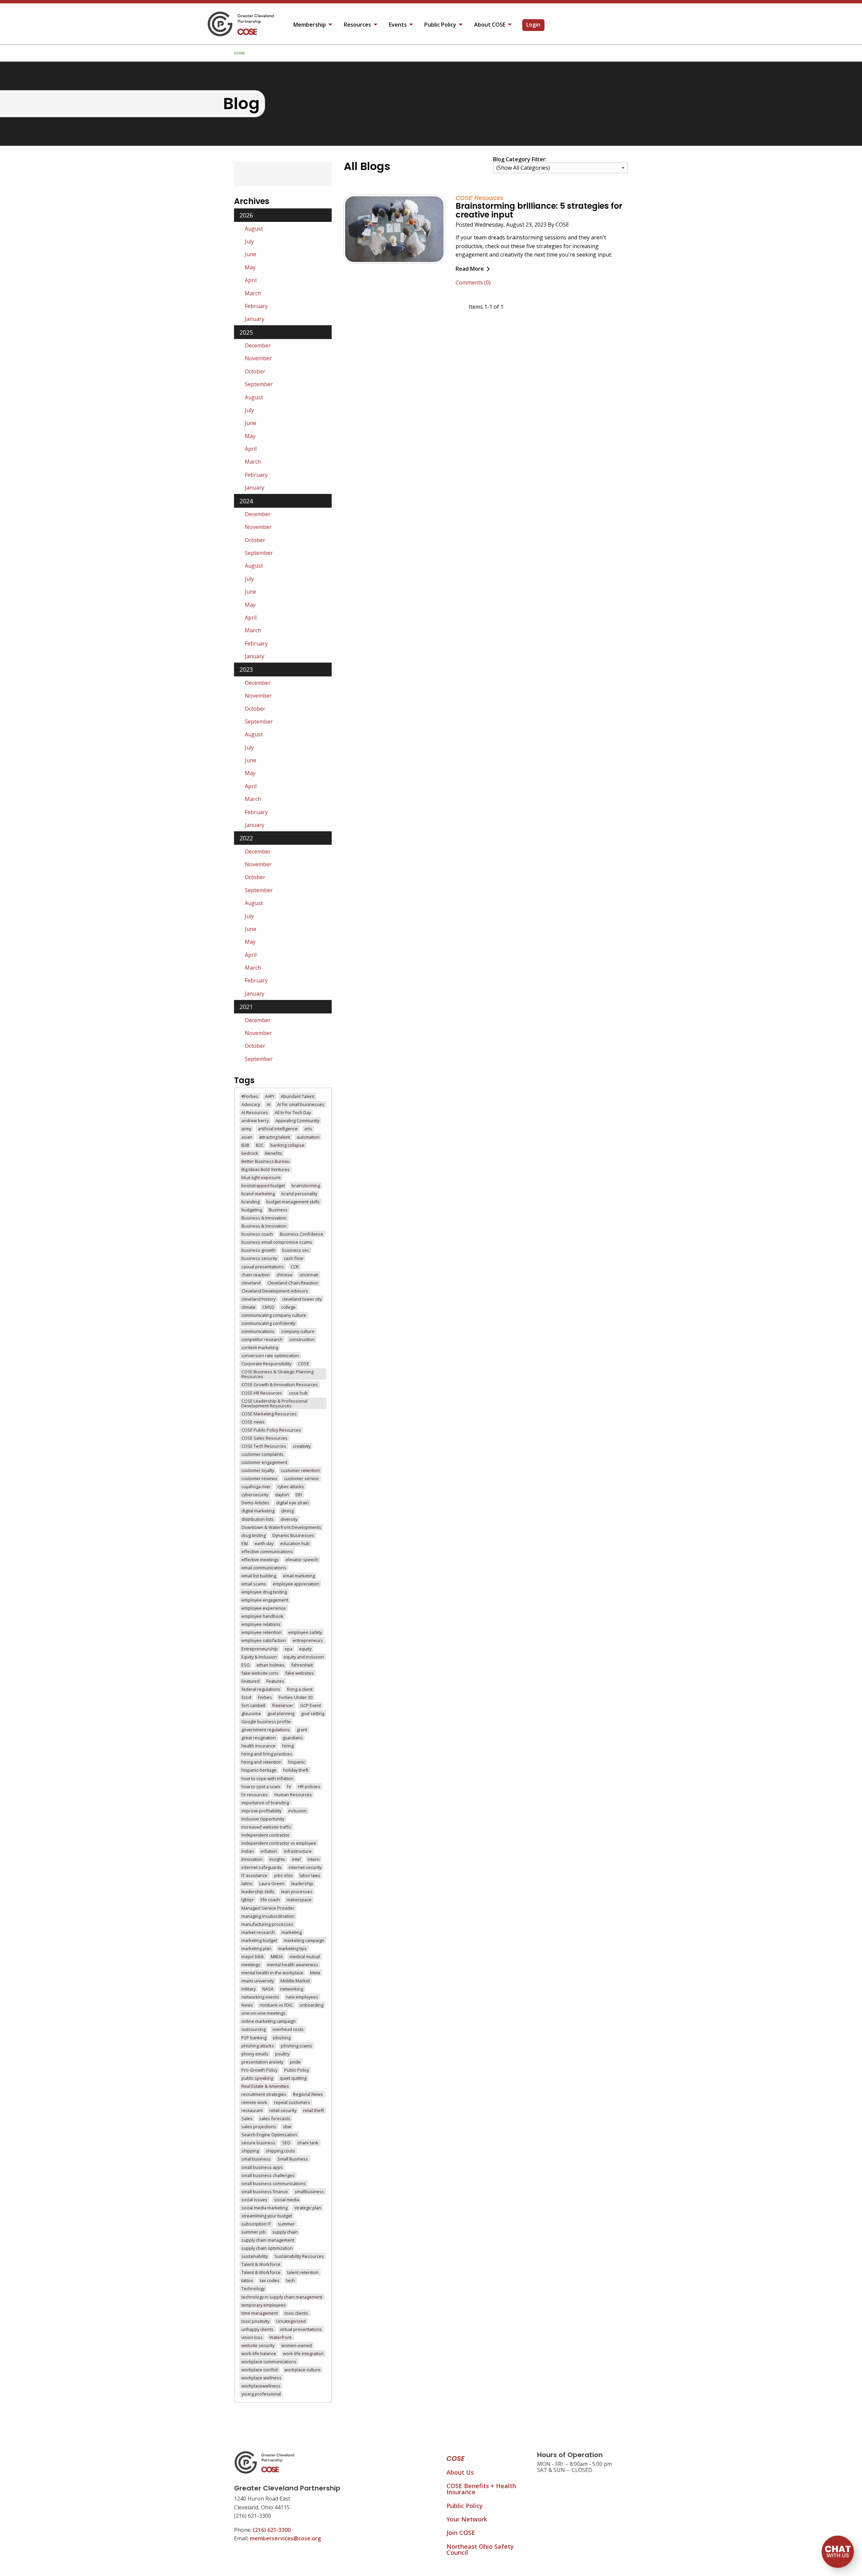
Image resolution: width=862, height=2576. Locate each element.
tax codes (270, 2280)
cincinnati (309, 1275)
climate (248, 1307)
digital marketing (258, 1511)
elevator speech (302, 1560)
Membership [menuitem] (310, 25)
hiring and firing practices (267, 1754)
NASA (268, 1989)
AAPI (270, 1096)
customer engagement (264, 1462)
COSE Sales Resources (264, 1438)
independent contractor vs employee (279, 1843)
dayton (282, 1495)
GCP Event (310, 1705)
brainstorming (306, 1185)
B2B (245, 1145)
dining (287, 1511)
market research (258, 1932)
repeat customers (292, 2102)
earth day (264, 1543)
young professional (261, 2394)
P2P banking (254, 2038)
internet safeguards (262, 1867)
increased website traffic (266, 1827)
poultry (282, 2054)
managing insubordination (268, 1916)
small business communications (274, 2183)
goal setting (313, 1713)
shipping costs (280, 2151)
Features (275, 1681)
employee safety (305, 1632)
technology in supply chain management (282, 2297)
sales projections (259, 2127)
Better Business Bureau (266, 1161)
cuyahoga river (256, 1486)
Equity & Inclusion (259, 1657)
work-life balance (259, 2353)
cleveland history (258, 1299)
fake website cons (260, 1673)
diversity (289, 1519)
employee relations (261, 1624)
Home (240, 53)
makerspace (299, 1900)
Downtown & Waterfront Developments (281, 1527)
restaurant (252, 2110)
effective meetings (260, 1560)
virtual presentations (301, 2329)
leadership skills (258, 1892)
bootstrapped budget (263, 1185)
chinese (285, 1275)
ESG (246, 1665)
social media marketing (264, 2208)
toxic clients (296, 2313)
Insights (277, 1859)
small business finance (265, 2192)
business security (259, 1258)
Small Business (293, 2159)
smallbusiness (309, 2192)
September (259, 384)
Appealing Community (297, 1120)
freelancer (283, 1705)
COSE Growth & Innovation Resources (280, 1384)
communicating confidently (268, 1323)
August (254, 229)
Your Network (467, 2519)
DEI (299, 1495)
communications (258, 1331)
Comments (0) (473, 282)
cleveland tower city (302, 1299)
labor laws (310, 1875)
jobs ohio (284, 1875)
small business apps (262, 2167)
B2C (260, 1145)
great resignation (259, 1738)
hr (289, 1786)
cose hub (298, 1393)
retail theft (313, 2110)
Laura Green (272, 1883)
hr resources (255, 1795)
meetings (251, 1965)
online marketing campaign (269, 2021)
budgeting (252, 1210)
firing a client (300, 1689)
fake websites (300, 1673)
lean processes (297, 1892)
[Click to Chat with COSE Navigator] (838, 2552)
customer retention (300, 1470)
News (247, 2005)
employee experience (264, 1608)
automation (308, 1137)
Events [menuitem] (398, 25)
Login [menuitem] (533, 25)
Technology (253, 2288)
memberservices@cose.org (285, 2538)
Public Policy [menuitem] (440, 25)
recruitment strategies (264, 2094)
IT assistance (254, 1875)
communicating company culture (274, 1315)
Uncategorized (291, 2321)
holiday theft (296, 1770)
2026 (246, 215)
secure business (258, 2143)
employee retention (261, 1632)
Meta (315, 1973)
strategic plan (308, 2208)
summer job (254, 2232)
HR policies (309, 1786)
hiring (288, 1746)
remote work (254, 2102)
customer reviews (259, 1478)
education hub (295, 1543)
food (246, 1697)
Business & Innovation (264, 1218)
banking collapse (287, 1145)
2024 (246, 501)
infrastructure (298, 1851)
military (248, 1989)
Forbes (265, 1697)
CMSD (268, 1307)
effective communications (267, 1551)
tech (291, 2280)
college (288, 1307)
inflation (269, 1851)
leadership (302, 1883)
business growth (258, 1250)
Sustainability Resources (299, 2256)
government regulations (266, 1730)
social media (287, 2200)
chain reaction (256, 1275)
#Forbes (250, 1096)
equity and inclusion (304, 1657)
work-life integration (303, 2353)
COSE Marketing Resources (269, 1414)
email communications (264, 1568)
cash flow (293, 1258)
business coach (257, 1234)
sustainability (255, 2256)
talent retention (303, 2272)
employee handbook (262, 1616)
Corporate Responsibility (266, 1364)
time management (260, 2313)
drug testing (254, 1535)
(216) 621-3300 (272, 2530)
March (253, 293)
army (246, 1129)
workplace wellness (261, 2378)
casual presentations (263, 1267)
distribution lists (258, 1519)
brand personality (299, 1194)
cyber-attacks (291, 1486)
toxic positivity (255, 2321)
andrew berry (255, 1120)
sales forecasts (275, 2118)
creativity (302, 1446)
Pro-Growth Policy (259, 2070)
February (256, 306)
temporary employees (264, 2305)
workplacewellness (261, 2386)
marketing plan (256, 1948)
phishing (282, 2038)
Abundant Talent (297, 1096)
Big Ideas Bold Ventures (266, 1169)
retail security (283, 2110)
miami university (258, 1981)
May (250, 267)
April (251, 280)
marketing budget (259, 1940)
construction (302, 1339)
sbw (287, 2127)
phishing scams (296, 2046)
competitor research (262, 1339)
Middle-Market (295, 1981)
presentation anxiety (262, 2062)
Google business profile (266, 1721)
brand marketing (258, 1194)
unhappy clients (257, 2329)
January (255, 319)
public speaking (257, 2078)
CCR (295, 1267)
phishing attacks (258, 2046)
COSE (304, 1364)
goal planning (281, 1713)
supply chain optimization (267, 2248)
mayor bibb (253, 1956)
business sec (296, 1250)
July (249, 241)
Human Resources (293, 1795)
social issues (254, 2200)
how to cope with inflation (267, 1778)
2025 (246, 332)
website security (258, 2345)
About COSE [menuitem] (490, 25)
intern (313, 1859)
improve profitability (261, 1811)
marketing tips (292, 1948)
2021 (246, 1007)
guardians (293, 1738)
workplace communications (269, 2362)
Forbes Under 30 (296, 1697)
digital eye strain (292, 1503)
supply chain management (268, 2240)
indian (248, 1851)
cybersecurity (255, 1495)
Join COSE (461, 2533)
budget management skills (293, 1202)
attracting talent (274, 1137)
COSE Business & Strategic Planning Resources (277, 1374)
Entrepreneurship (260, 1649)
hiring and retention (261, 1762)
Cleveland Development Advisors (275, 1291)
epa (288, 1649)
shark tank (308, 2143)
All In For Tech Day (293, 1112)
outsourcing (254, 2029)
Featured (251, 1681)
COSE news (253, 1422)
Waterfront (280, 2337)
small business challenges (268, 2175)
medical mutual (305, 1956)
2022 (246, 838)
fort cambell (253, 1705)
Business (278, 1210)
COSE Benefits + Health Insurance (481, 2489)
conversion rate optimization (270, 1356)
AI (269, 1104)
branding (251, 1202)
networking (292, 1989)
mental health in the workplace (272, 1973)
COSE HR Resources (262, 1393)
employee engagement (265, 1600)
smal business (256, 2159)
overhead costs (288, 2029)
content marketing (260, 1347)
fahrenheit (302, 1665)
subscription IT (256, 2224)
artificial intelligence (278, 1129)
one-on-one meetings (263, 2013)
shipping (250, 2151)
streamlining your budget (267, 2216)
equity (305, 1649)
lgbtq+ (248, 1900)
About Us (460, 2472)
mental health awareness (293, 1965)
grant (302, 1730)
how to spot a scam (261, 1786)
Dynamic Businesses (293, 1535)
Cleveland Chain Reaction (293, 1283)
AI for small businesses (301, 1104)
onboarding (311, 2005)
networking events (260, 1997)
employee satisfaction (264, 1640)
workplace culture (303, 2370)
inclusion (297, 1811)
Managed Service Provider (268, 1908)
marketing (292, 1932)
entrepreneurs (308, 1640)
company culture (298, 1331)
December (258, 345)
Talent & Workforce (261, 2264)
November (258, 358)
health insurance (258, 1746)
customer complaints (262, 1454)
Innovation (252, 1859)
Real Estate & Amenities (265, 2086)
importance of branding (265, 1803)
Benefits (274, 1153)
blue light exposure (261, 1177)
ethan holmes (271, 1665)
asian (247, 1137)
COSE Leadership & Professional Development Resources (274, 1403)
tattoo (247, 2280)
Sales (247, 2118)
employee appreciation (296, 1584)
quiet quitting (293, 2078)
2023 (246, 669)
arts (308, 1129)
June (251, 254)
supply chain (285, 2232)
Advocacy (251, 1104)
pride (295, 2062)
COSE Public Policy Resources (271, 1430)
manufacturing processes (267, 1924)
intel (296, 1859)
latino (247, 1883)
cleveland (251, 1283)
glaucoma (251, 1713)
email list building (259, 1576)
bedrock (250, 1153)
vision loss (252, 2337)
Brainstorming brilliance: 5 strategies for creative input (539, 210)
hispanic (297, 1762)
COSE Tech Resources (264, 1446)
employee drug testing (264, 1592)
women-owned (296, 2345)
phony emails (255, 2054)
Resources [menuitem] (357, 25)
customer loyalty (258, 1470)
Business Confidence (302, 1234)
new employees (302, 1997)
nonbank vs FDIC (276, 2005)
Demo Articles (255, 1503)
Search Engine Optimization (269, 2135)
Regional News (308, 2094)
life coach (270, 1900)
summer (286, 2224)
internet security (305, 1867)
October (255, 371)
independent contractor (266, 1835)
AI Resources (255, 1112)
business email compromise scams (277, 1242)
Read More (470, 269)
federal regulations (261, 1689)
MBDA (277, 1956)
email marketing (299, 1576)
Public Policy (296, 2070)
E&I (245, 1543)
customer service (302, 1478)
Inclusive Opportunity (263, 1819)
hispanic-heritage (259, 1770)
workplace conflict (260, 2370)
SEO (286, 2143)
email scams (254, 1584)
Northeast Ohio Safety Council (480, 2549)
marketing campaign (304, 1940)
